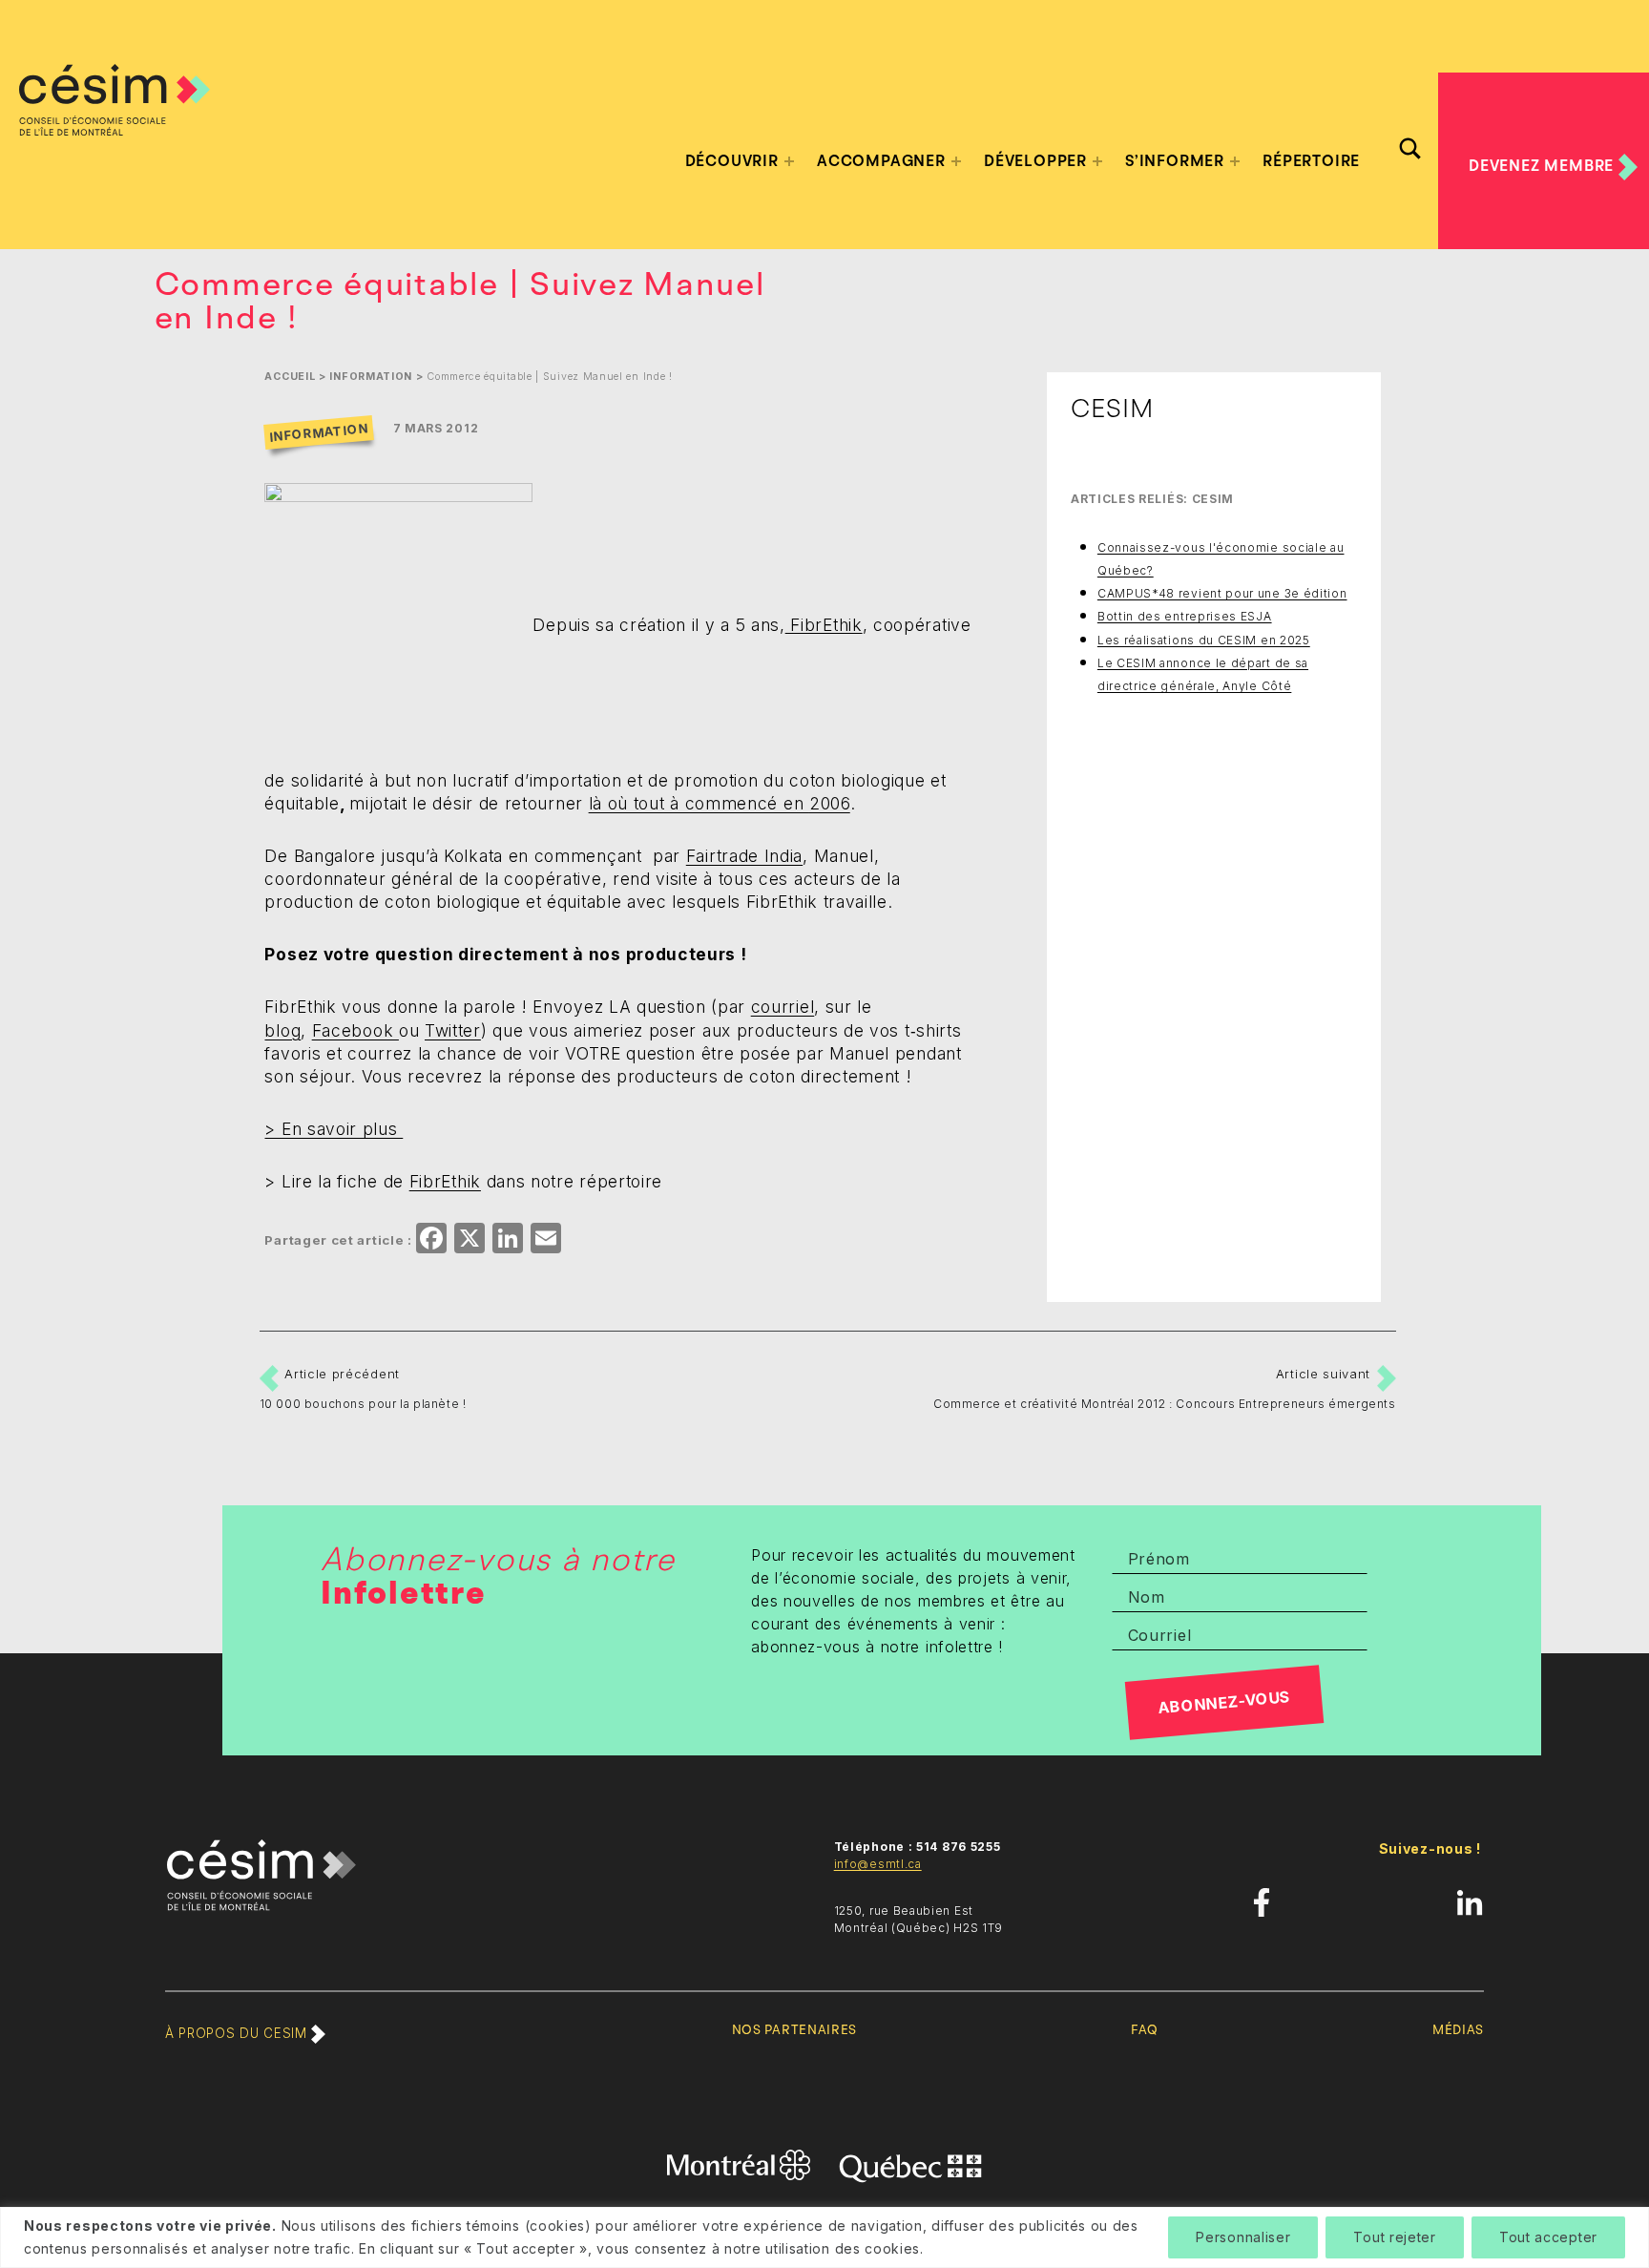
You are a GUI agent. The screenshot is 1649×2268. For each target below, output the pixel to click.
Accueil (290, 377)
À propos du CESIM (238, 2033)
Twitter (453, 1030)
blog (282, 1030)
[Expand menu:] (789, 161)
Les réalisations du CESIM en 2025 (1204, 640)
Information (371, 377)
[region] (824, 2237)
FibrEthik (824, 624)
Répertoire (1311, 161)
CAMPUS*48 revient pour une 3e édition (1222, 593)
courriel (783, 1007)
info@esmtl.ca (878, 1864)
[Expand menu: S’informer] (1235, 161)
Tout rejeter (1394, 2237)
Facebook (355, 1030)
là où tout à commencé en (720, 803)
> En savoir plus (334, 1129)
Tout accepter (1548, 2237)
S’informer (1175, 161)
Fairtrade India (744, 856)
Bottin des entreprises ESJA (1185, 616)
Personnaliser (1243, 2237)
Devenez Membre (1544, 166)
